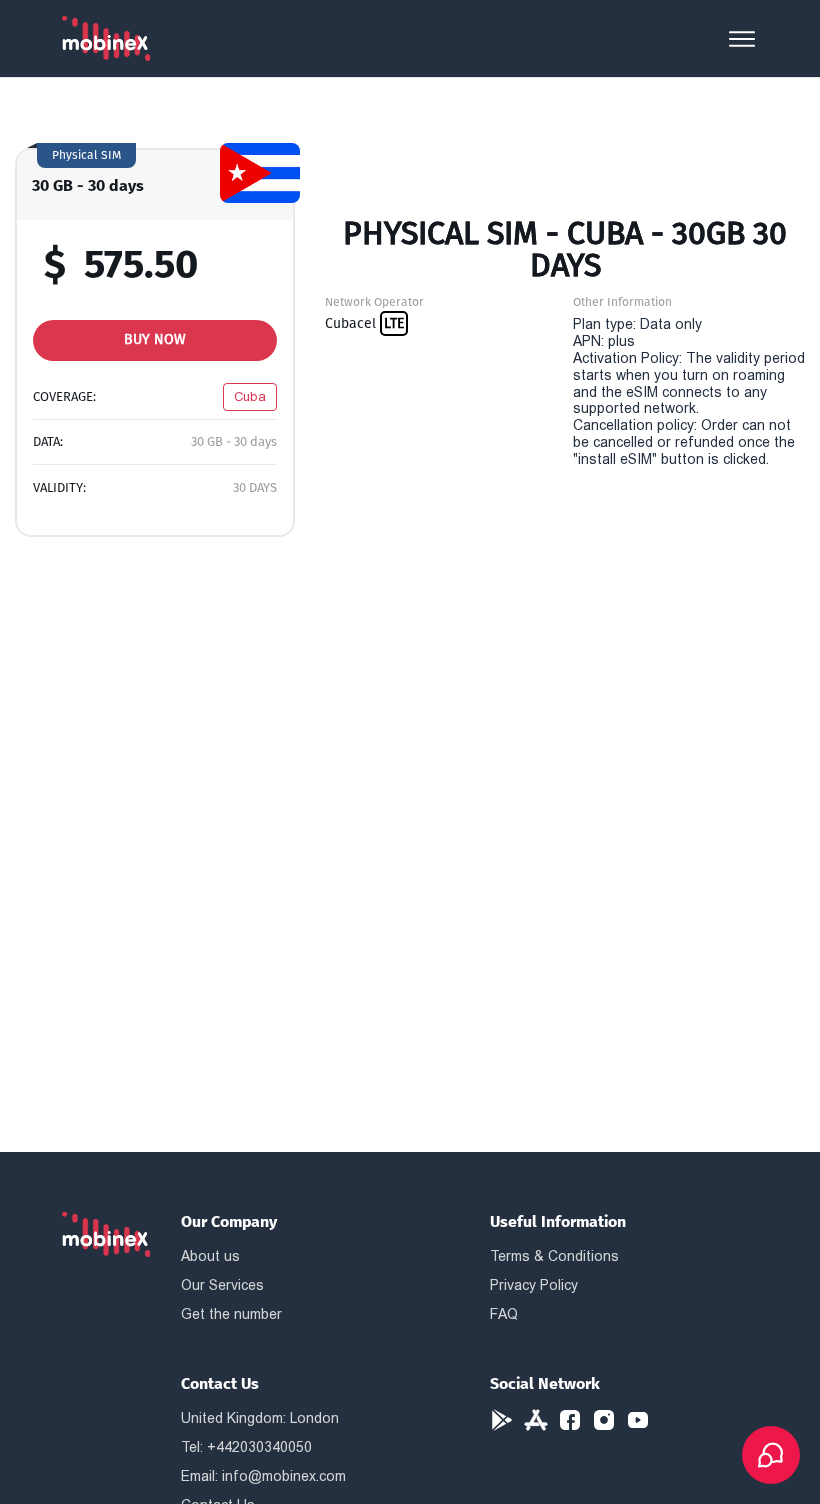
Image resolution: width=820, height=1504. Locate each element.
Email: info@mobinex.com (263, 1476)
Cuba (250, 396)
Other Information (622, 302)
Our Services (222, 1285)
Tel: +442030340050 (246, 1447)
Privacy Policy (534, 1285)
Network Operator (374, 302)
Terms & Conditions (554, 1256)
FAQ (504, 1314)
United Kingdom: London (260, 1418)
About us (210, 1256)
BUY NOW (155, 339)
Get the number (231, 1314)
